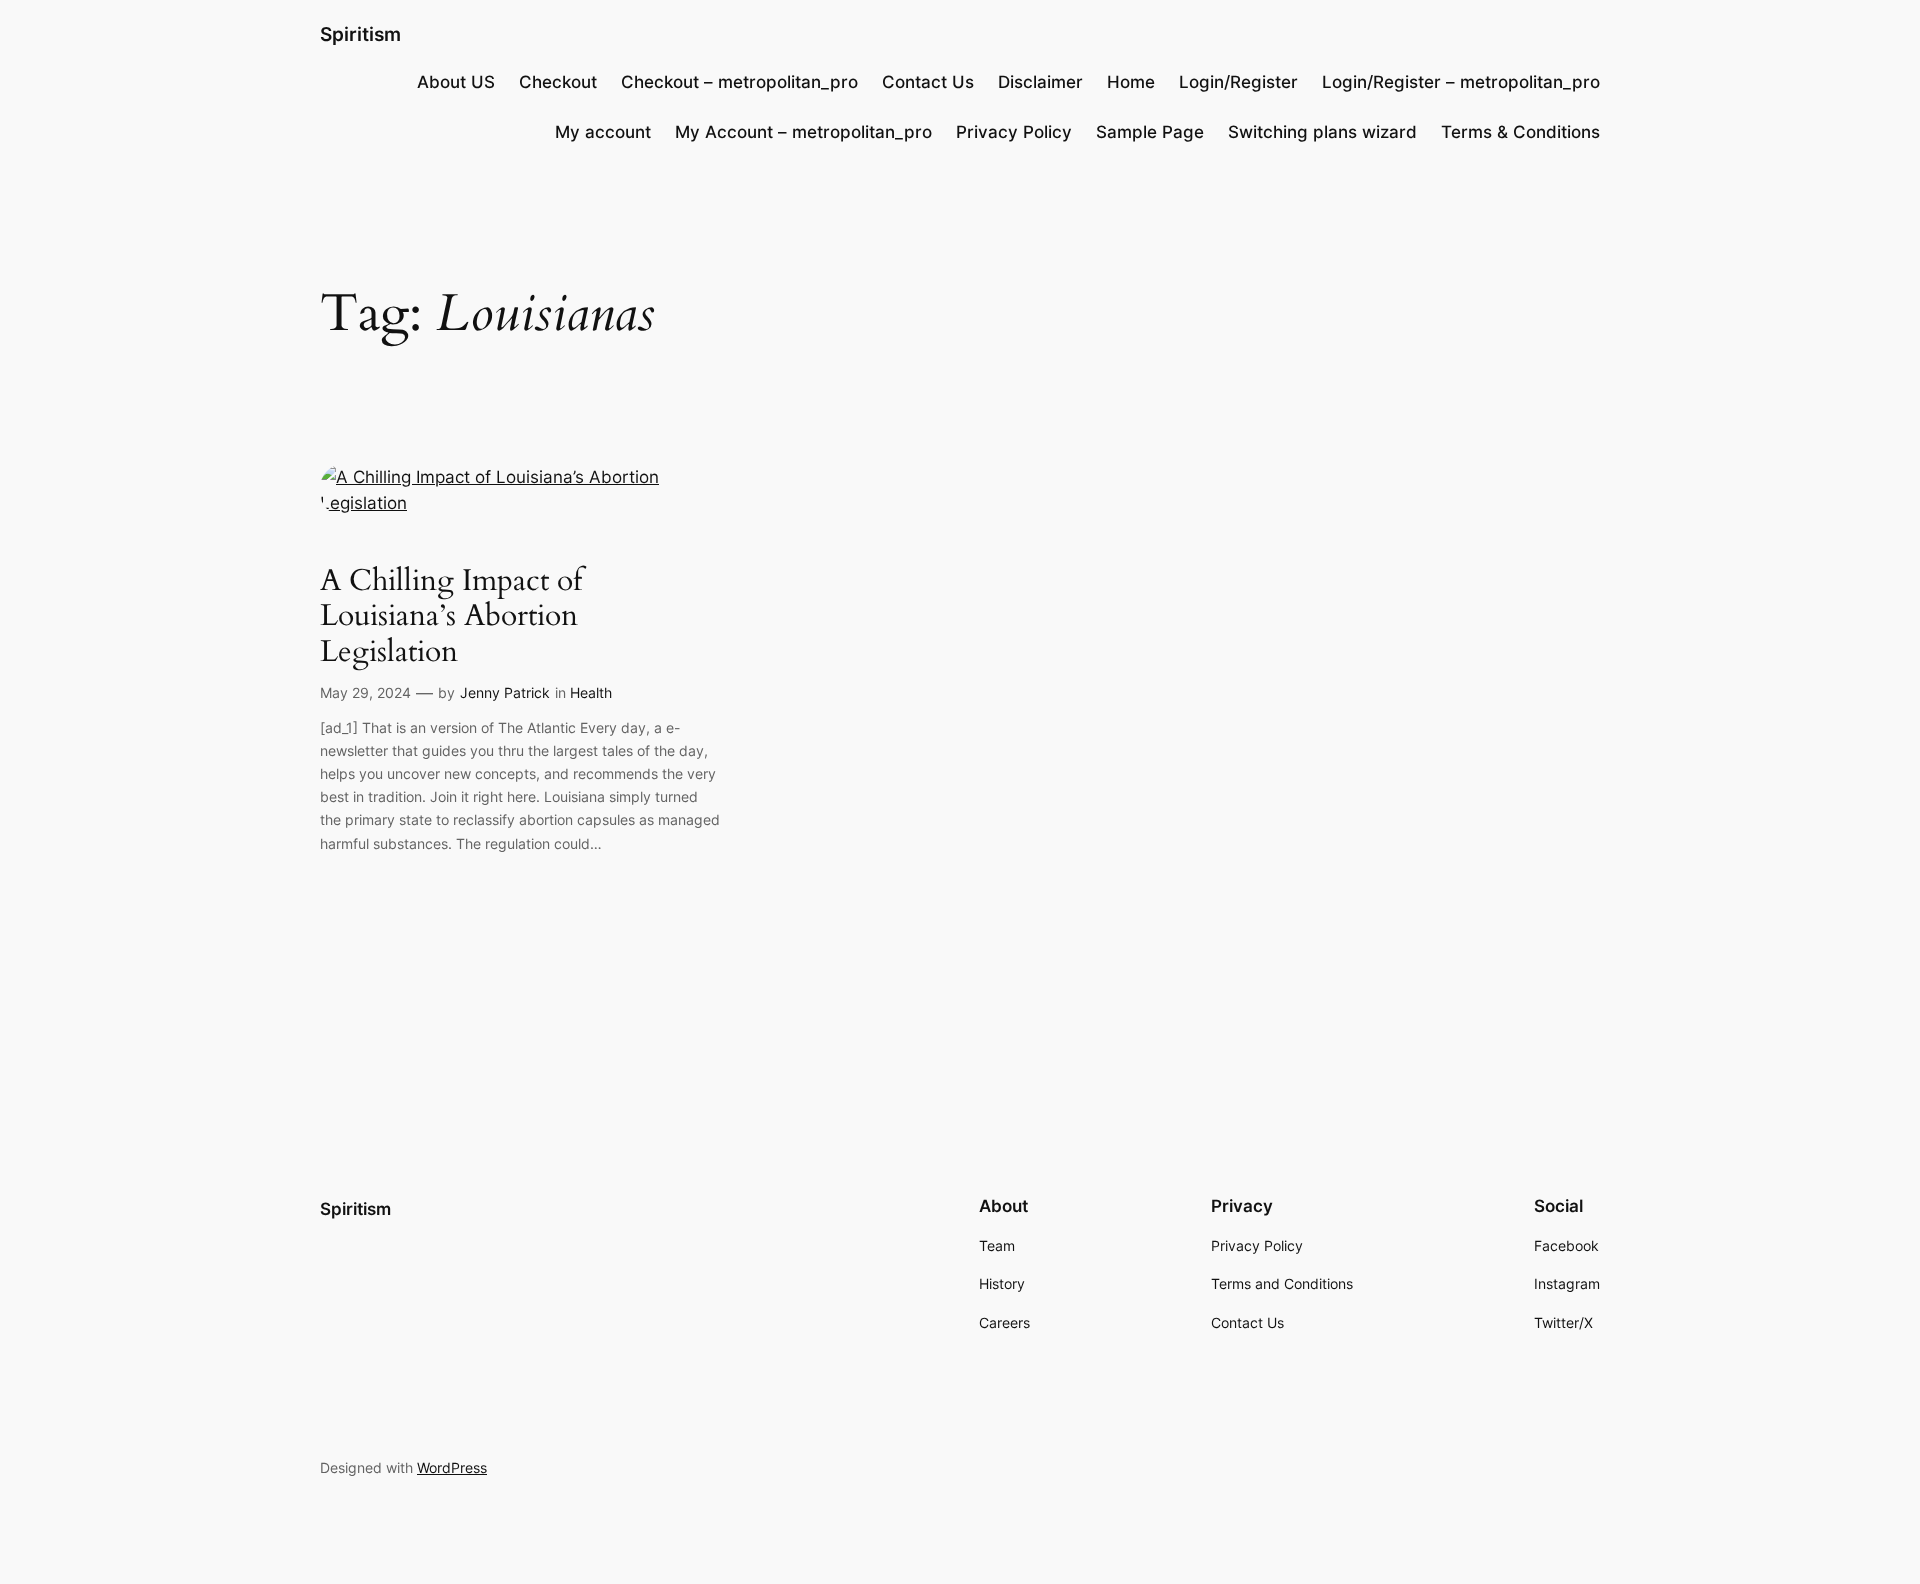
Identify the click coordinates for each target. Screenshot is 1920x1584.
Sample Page (1150, 132)
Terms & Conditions (1520, 132)
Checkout (558, 82)
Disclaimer (1040, 82)
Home (1131, 82)
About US (456, 82)
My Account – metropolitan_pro (803, 132)
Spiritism (360, 34)
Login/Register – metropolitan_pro (1461, 82)
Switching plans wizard (1322, 132)
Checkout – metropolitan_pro (739, 82)
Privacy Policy (1014, 132)
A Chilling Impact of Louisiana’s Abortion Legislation (451, 617)
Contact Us (928, 82)
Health (591, 692)
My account (603, 132)
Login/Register (1238, 82)
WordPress (452, 1467)
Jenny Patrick (505, 692)
